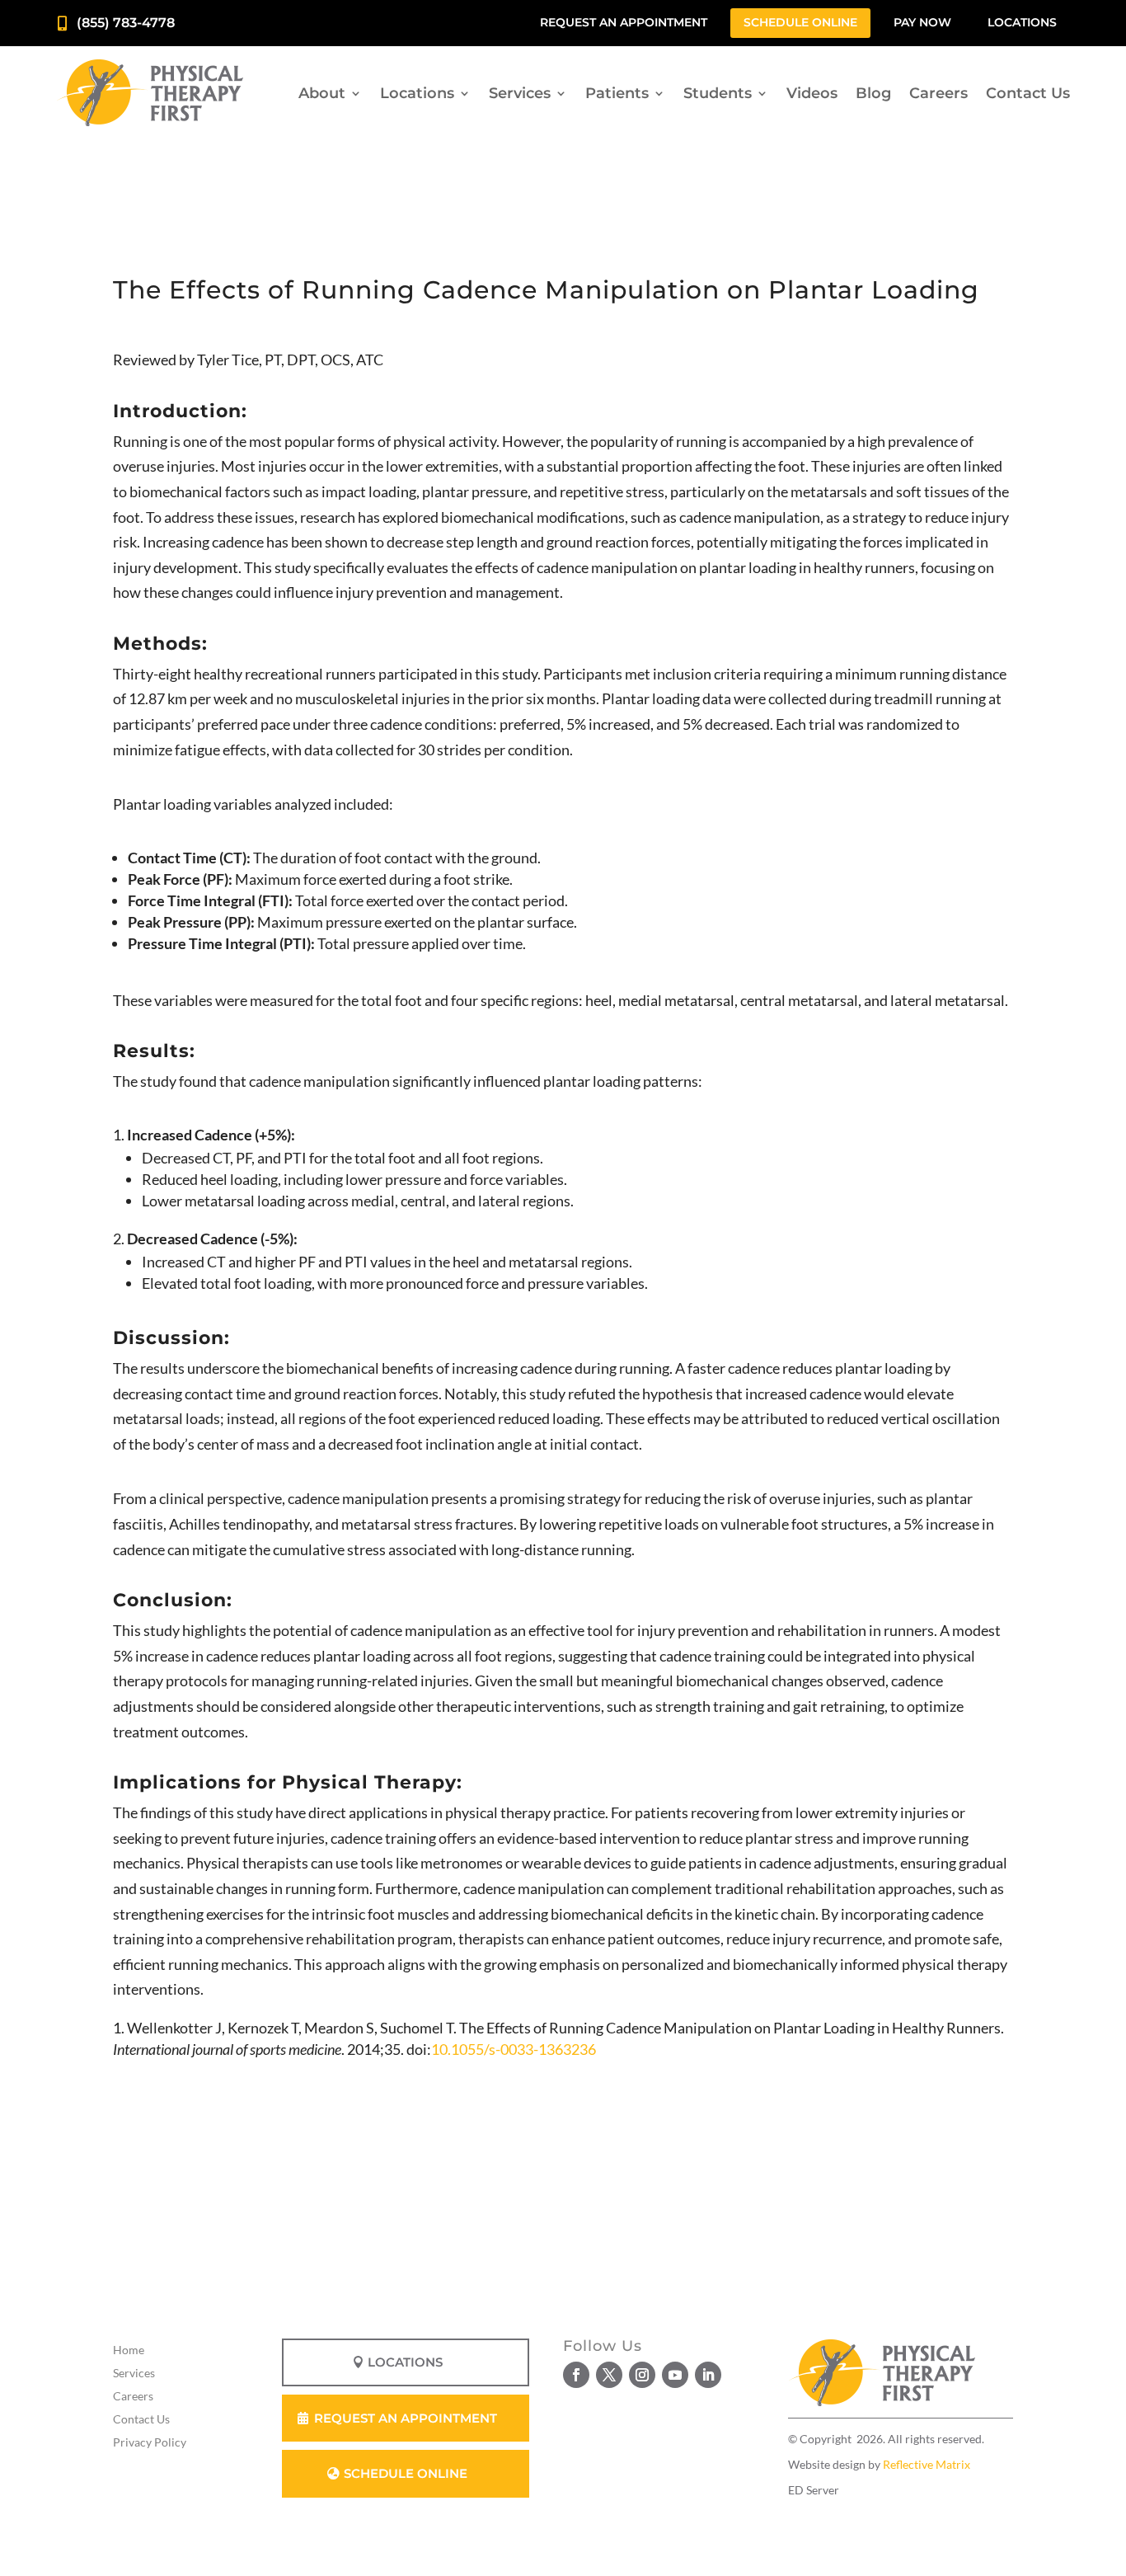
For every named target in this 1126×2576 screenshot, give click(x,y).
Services (520, 93)
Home (129, 2350)
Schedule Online (800, 22)
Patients (617, 93)
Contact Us (1028, 93)
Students (718, 93)
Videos (812, 93)
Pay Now (922, 22)
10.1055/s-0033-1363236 (514, 2049)
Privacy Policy (150, 2442)
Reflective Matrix (927, 2464)
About (322, 93)
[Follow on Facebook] (576, 2375)
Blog (873, 93)
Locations (1022, 22)
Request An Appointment (406, 2418)
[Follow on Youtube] (675, 2375)
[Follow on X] (609, 2375)
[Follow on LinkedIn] (708, 2375)
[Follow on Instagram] (642, 2375)
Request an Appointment (624, 22)
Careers (938, 93)
